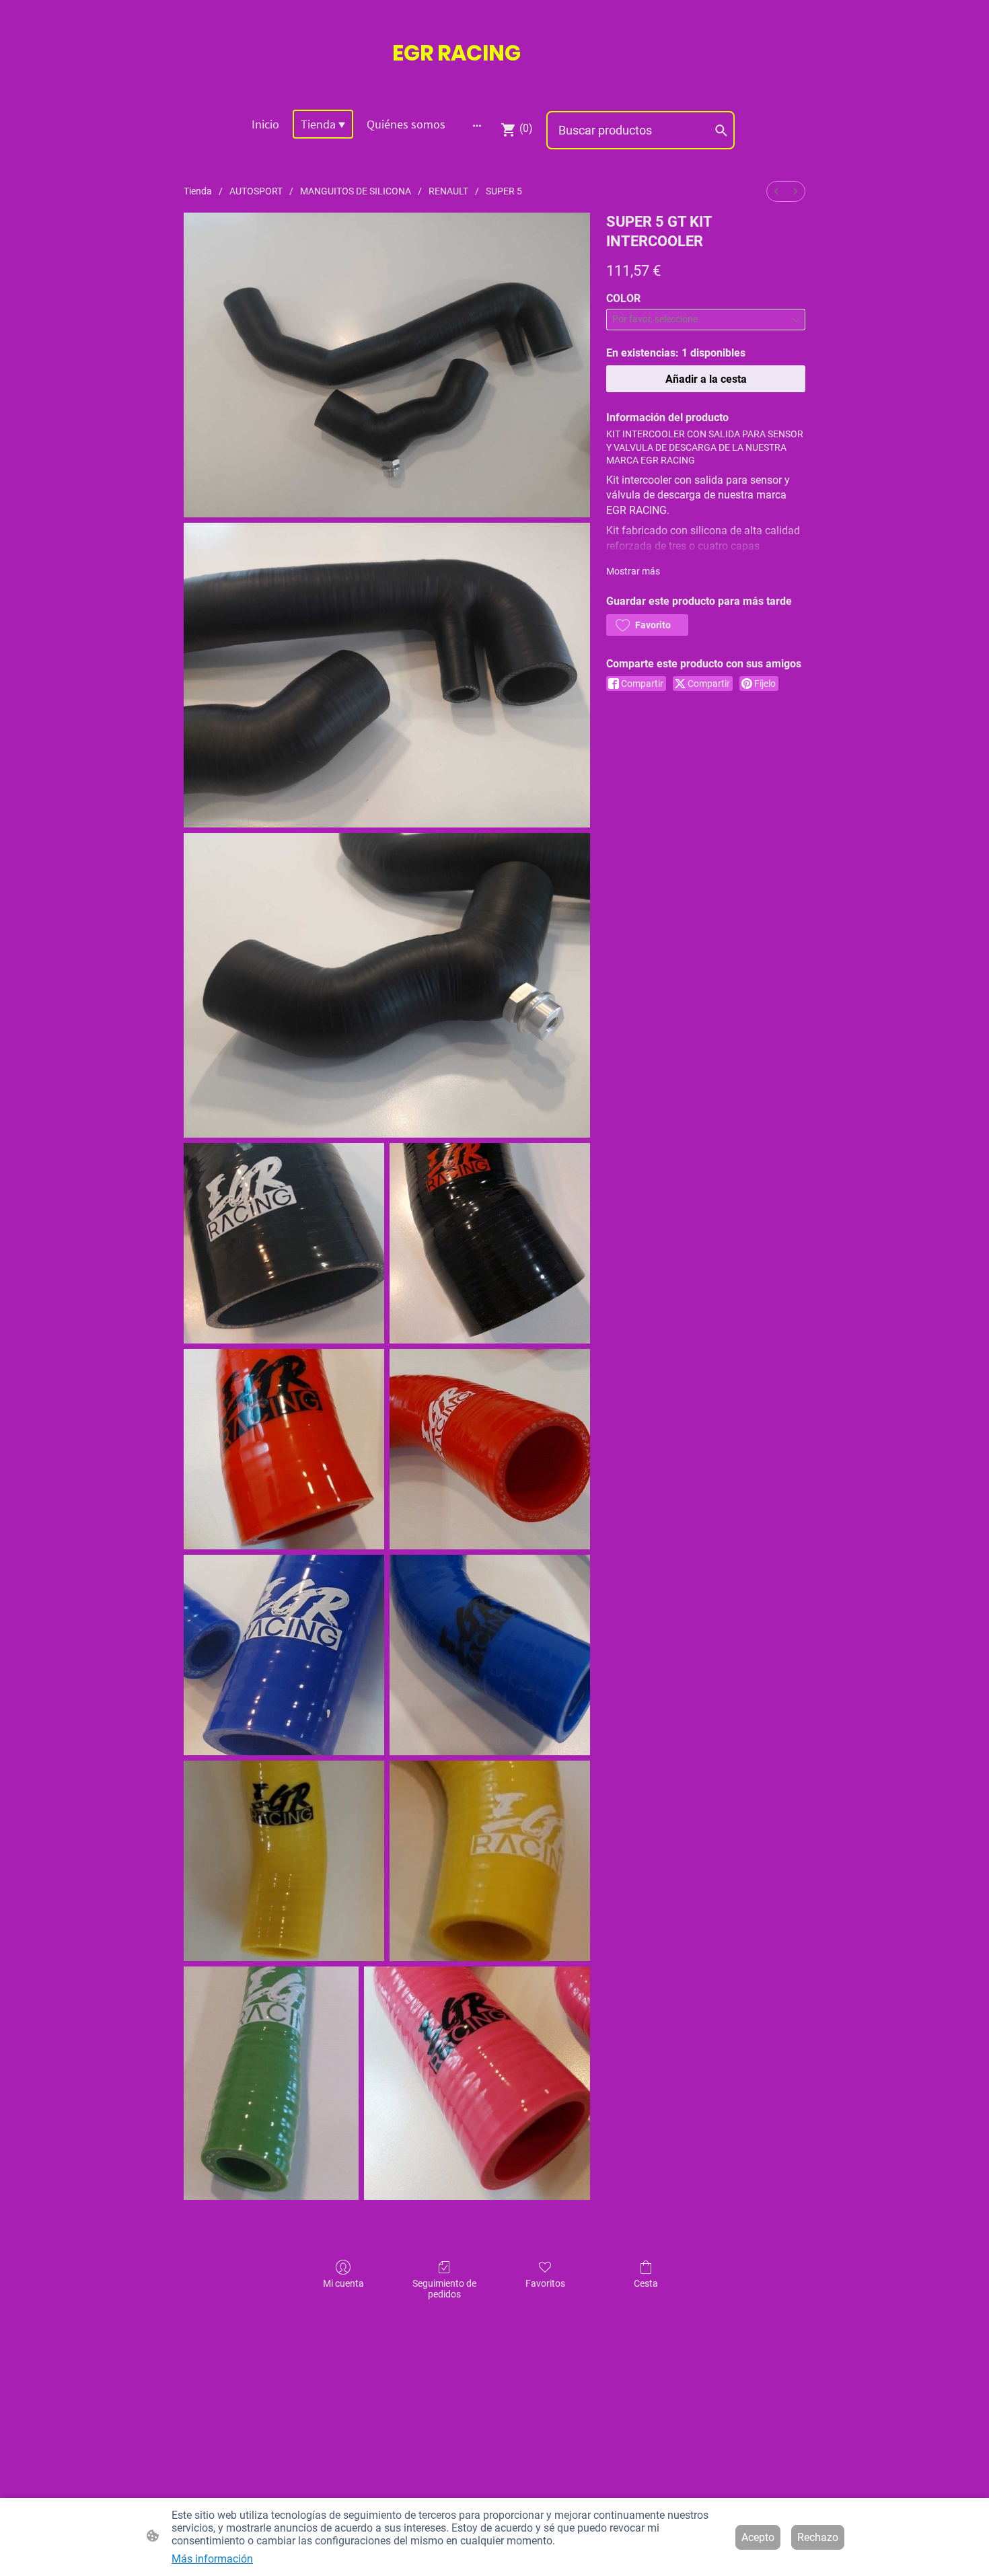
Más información (212, 2559)
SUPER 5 (504, 191)
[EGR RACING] (494, 82)
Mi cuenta (343, 2283)
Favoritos (545, 2283)
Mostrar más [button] (633, 571)
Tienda (198, 191)
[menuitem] (776, 191)
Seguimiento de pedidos (444, 2289)
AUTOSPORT (256, 191)
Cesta (646, 2283)
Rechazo (818, 2537)
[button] (647, 625)
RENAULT (448, 191)
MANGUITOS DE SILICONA (356, 191)
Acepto (758, 2537)
